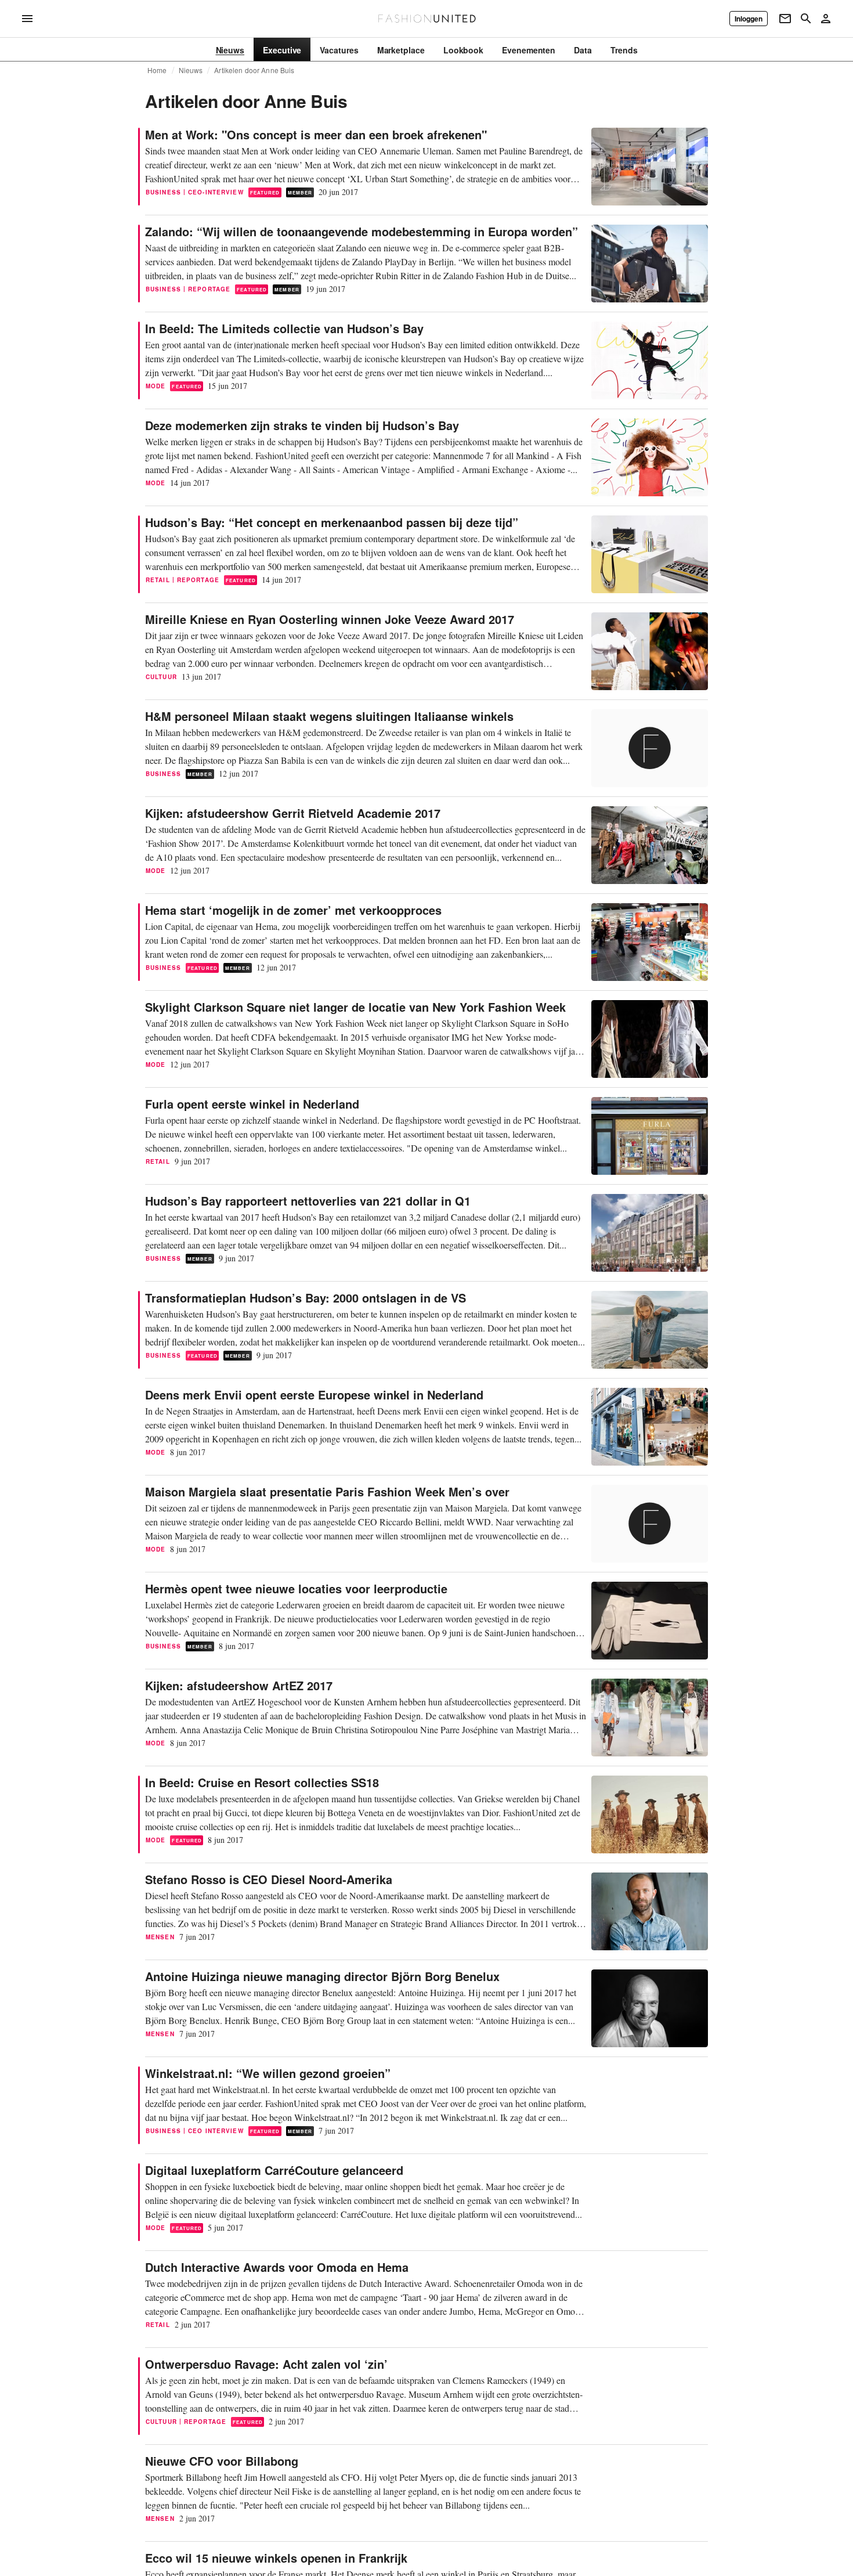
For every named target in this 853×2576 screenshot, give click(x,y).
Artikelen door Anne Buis (254, 70)
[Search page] (806, 19)
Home (157, 70)
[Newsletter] (785, 19)
